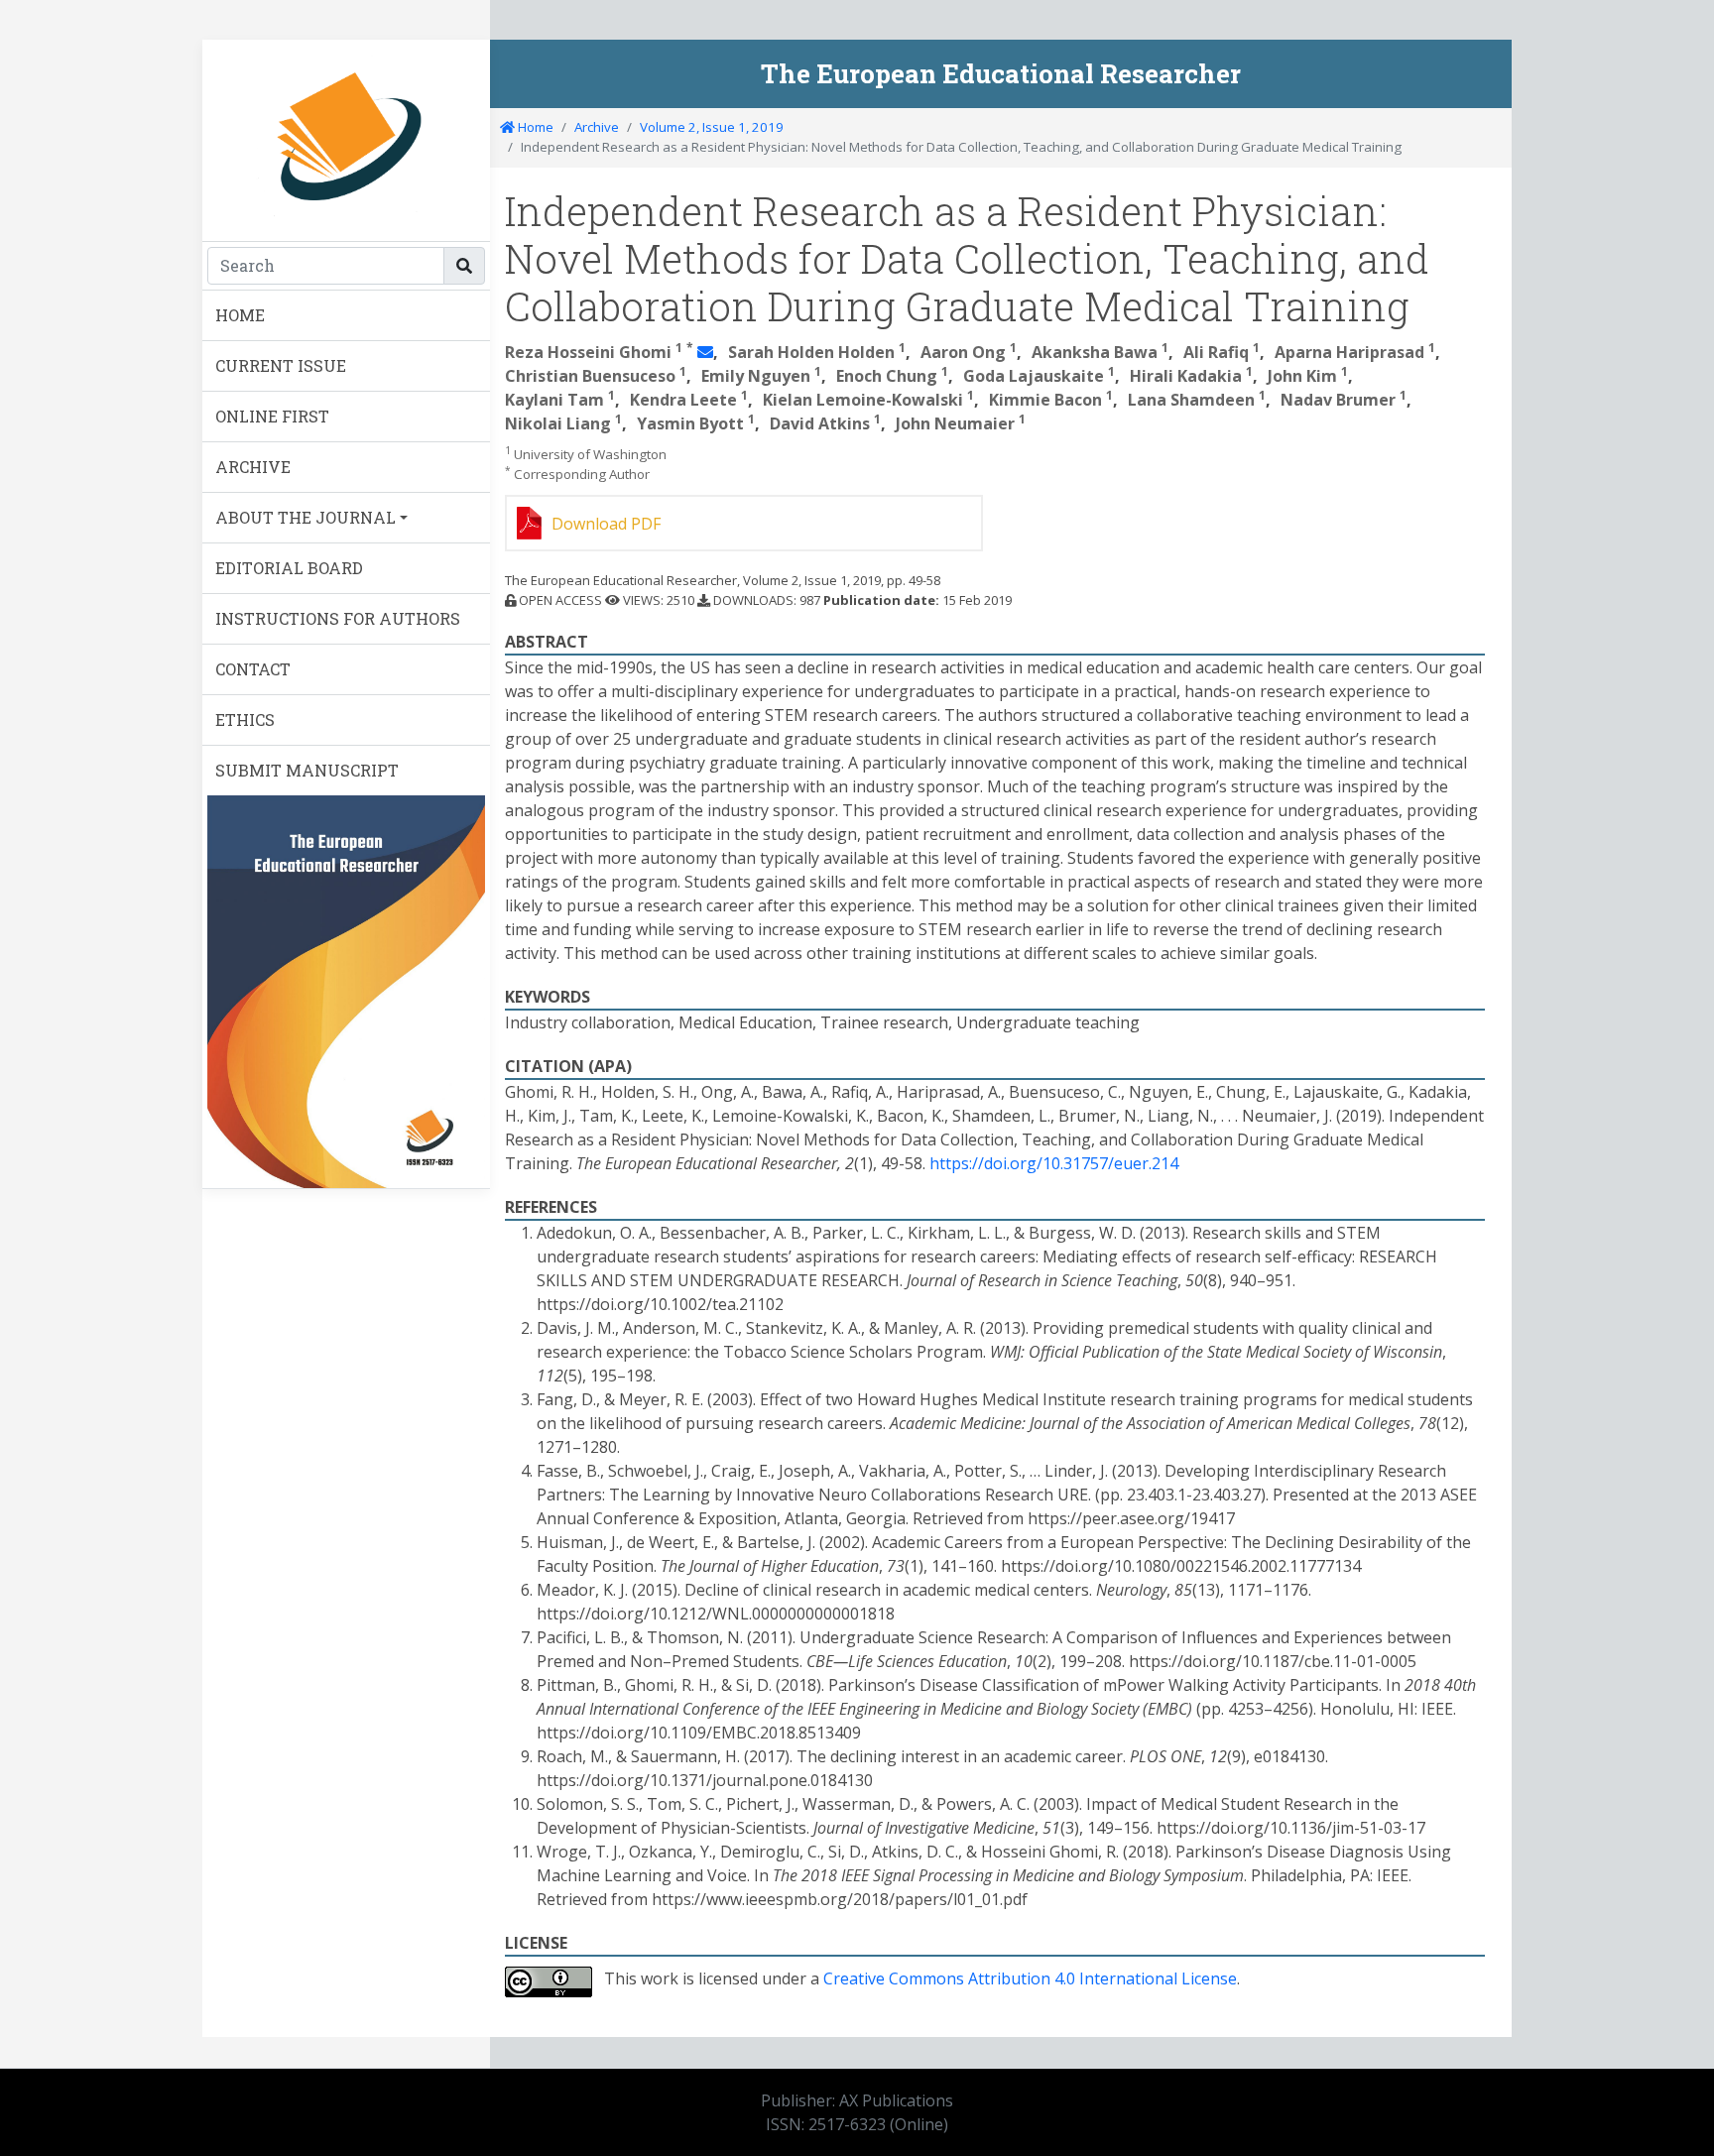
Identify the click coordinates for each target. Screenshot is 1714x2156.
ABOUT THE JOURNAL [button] (306, 517)
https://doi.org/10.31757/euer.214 (1054, 1163)
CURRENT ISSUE (281, 365)
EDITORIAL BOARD (289, 568)
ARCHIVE (253, 467)
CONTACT (253, 669)
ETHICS (245, 719)
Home (534, 127)
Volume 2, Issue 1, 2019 (712, 127)
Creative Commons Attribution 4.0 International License (1030, 1978)
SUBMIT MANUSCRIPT (307, 770)
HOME (240, 315)
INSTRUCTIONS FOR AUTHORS (338, 618)
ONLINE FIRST (272, 416)
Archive (597, 127)
